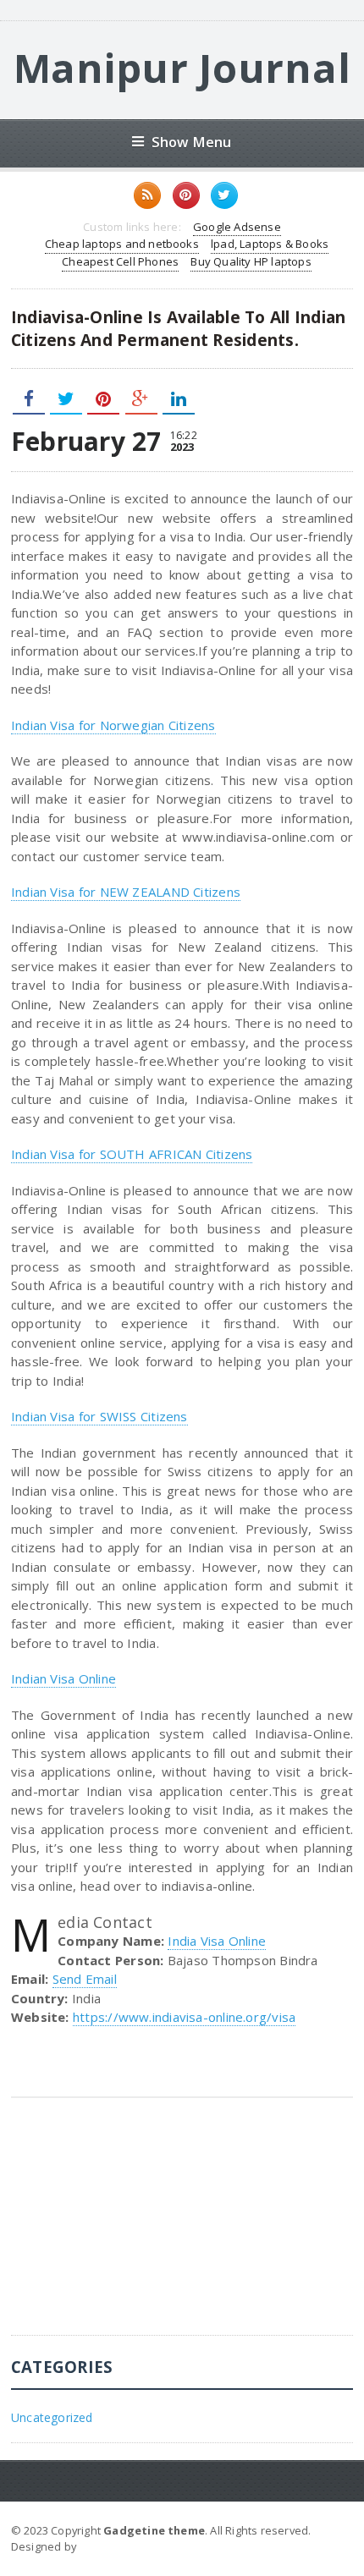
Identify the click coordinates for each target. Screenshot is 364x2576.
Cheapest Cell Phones (120, 261)
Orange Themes (124, 2546)
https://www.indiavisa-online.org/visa (184, 2017)
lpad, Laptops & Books (270, 244)
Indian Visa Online (63, 1678)
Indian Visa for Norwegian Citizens (113, 725)
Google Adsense (237, 227)
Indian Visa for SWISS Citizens (99, 1416)
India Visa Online (217, 1941)
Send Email (85, 1979)
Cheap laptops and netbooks (122, 244)
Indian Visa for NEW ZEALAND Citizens (126, 892)
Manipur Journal (182, 68)
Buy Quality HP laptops (251, 261)
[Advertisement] (138, 2229)
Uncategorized (52, 2417)
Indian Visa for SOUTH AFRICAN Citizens (132, 1154)
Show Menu (192, 142)
